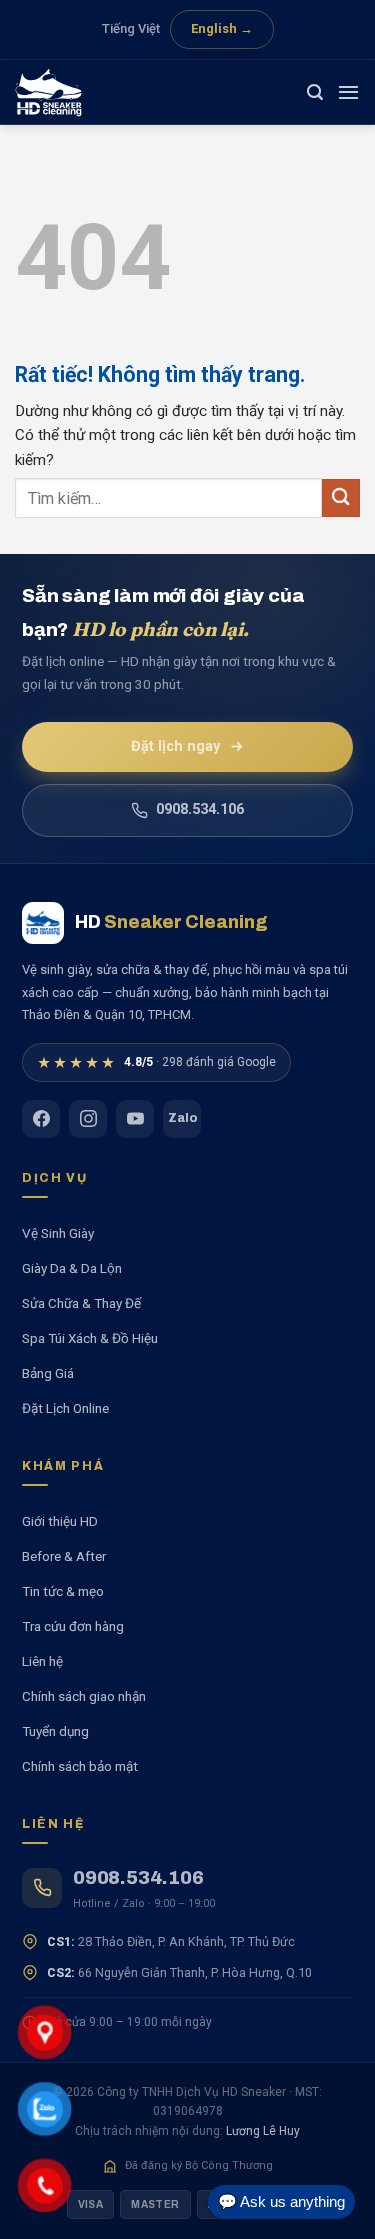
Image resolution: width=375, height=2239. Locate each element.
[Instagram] (88, 1119)
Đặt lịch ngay (175, 746)
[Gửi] (341, 497)
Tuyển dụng (55, 1731)
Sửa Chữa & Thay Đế (81, 1303)
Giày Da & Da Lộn (72, 1268)
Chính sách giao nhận (84, 1696)
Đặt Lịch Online (65, 1408)
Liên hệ (42, 1661)
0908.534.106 (200, 809)
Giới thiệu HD (60, 1521)
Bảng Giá (48, 1373)
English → (222, 28)
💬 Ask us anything (281, 2201)
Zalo (182, 1118)
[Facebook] (41, 1119)
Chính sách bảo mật (80, 1766)
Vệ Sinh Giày (58, 1233)
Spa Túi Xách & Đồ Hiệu (90, 1338)
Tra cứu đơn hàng (73, 1626)
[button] (315, 92)
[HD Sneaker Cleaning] (65, 92)
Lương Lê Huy (263, 2131)
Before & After (64, 1556)
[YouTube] (135, 1119)
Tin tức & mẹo (63, 1591)
